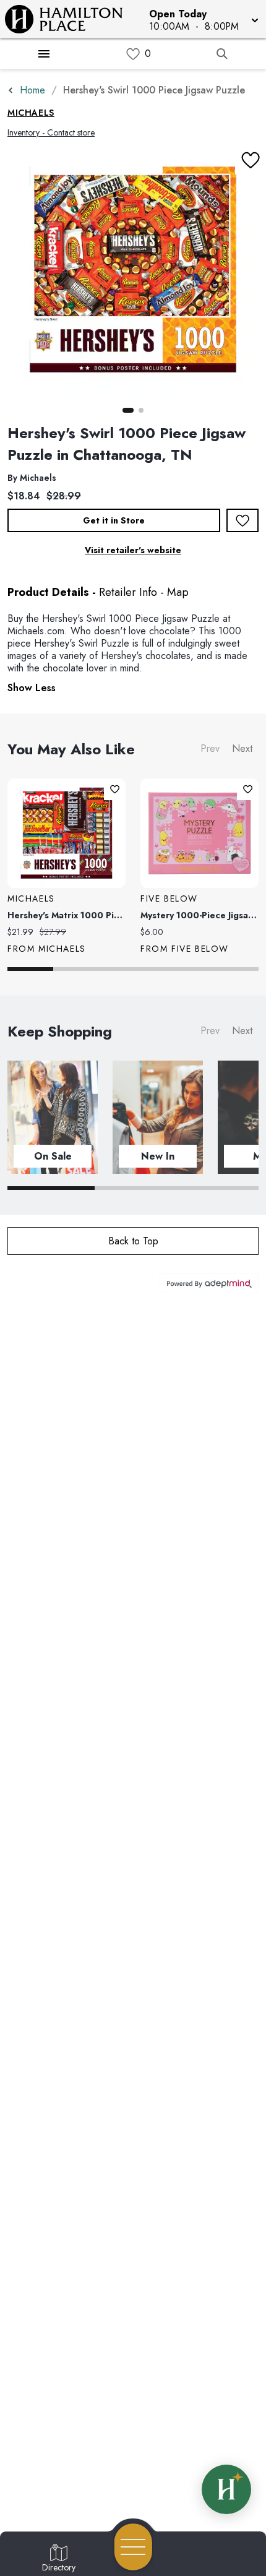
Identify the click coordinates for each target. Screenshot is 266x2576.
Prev (210, 748)
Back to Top (133, 1241)
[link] (133, 54)
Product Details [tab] (48, 592)
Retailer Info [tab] (128, 592)
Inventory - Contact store (51, 132)
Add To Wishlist (242, 520)
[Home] (69, 19)
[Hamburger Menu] (44, 54)
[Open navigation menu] (133, 2547)
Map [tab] (178, 592)
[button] (203, 19)
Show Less (32, 688)
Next (242, 748)
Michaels (31, 113)
